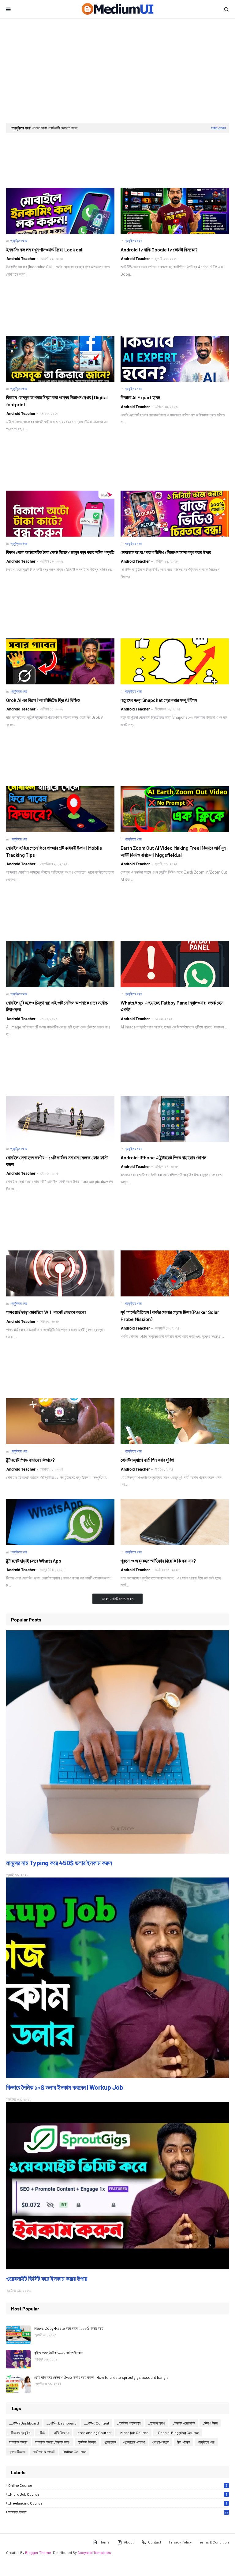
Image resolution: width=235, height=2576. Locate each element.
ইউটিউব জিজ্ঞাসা (87, 2442)
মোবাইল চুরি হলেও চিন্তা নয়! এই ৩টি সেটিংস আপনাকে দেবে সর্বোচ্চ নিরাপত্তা (57, 1006)
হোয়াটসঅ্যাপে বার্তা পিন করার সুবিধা (147, 1460)
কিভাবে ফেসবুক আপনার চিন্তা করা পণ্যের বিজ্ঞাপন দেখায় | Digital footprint (57, 401)
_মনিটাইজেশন (61, 2432)
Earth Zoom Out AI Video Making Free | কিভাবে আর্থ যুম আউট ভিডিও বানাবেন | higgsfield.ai (173, 851)
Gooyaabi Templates (94, 2552)
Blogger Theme (38, 2552)
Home (104, 2542)
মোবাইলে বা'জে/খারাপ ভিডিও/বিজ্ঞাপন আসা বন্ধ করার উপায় (166, 552)
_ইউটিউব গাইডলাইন (129, 2423)
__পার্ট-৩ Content (97, 2423)
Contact (155, 2542)
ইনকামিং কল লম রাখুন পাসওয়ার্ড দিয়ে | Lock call (45, 249)
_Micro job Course (133, 2432)
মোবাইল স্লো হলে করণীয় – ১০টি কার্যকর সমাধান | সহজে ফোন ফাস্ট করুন (57, 1161)
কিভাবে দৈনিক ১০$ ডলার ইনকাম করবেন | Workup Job (65, 2087)
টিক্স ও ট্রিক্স (183, 2442)
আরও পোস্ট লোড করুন (117, 1599)
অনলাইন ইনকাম (18, 2442)
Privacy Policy (180, 2542)
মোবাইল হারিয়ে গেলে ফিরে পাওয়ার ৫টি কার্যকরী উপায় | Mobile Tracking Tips (54, 851)
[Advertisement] (117, 71)
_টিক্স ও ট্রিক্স (210, 2423)
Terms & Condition (213, 2542)
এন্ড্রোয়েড (110, 2442)
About (129, 2542)
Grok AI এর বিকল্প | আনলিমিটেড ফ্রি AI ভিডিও (43, 700)
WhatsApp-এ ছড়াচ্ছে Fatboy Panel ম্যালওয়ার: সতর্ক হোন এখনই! (172, 1006)
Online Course (74, 2452)
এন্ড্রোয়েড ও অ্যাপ (134, 2442)
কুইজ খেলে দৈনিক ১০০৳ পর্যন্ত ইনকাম (59, 2353)
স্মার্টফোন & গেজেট (44, 2452)
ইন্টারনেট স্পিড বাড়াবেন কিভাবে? (30, 1460)
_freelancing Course (94, 2432)
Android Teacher (21, 258)
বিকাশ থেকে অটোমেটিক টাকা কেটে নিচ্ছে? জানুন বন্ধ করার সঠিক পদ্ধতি (60, 552)
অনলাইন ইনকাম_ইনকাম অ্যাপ (53, 2442)
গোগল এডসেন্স (161, 2442)
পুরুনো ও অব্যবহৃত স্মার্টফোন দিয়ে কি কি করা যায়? (158, 1561)
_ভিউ (41, 2432)
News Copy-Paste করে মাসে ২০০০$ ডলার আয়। (70, 2328)
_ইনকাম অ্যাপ (157, 2423)
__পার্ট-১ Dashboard (24, 2423)
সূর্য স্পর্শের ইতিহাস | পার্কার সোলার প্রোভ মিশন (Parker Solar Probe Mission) (170, 1315)
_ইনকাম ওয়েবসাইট (184, 2423)
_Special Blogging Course (178, 2432)
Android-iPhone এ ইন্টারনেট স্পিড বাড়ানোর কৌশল (163, 1157)
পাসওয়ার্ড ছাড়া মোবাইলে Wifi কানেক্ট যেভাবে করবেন (46, 1312)
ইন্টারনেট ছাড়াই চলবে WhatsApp (34, 1561)
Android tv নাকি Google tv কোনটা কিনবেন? (159, 249)
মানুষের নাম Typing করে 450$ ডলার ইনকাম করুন (59, 1863)
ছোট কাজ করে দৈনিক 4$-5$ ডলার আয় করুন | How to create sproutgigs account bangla (101, 2377)
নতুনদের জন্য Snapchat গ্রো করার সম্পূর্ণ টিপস (159, 700)
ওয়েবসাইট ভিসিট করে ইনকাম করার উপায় (47, 2278)
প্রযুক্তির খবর (206, 2442)
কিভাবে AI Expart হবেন (140, 397)
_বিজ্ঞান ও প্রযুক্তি (20, 2432)
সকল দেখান (218, 128)
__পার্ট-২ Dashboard (62, 2423)
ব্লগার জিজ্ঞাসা (17, 2452)
